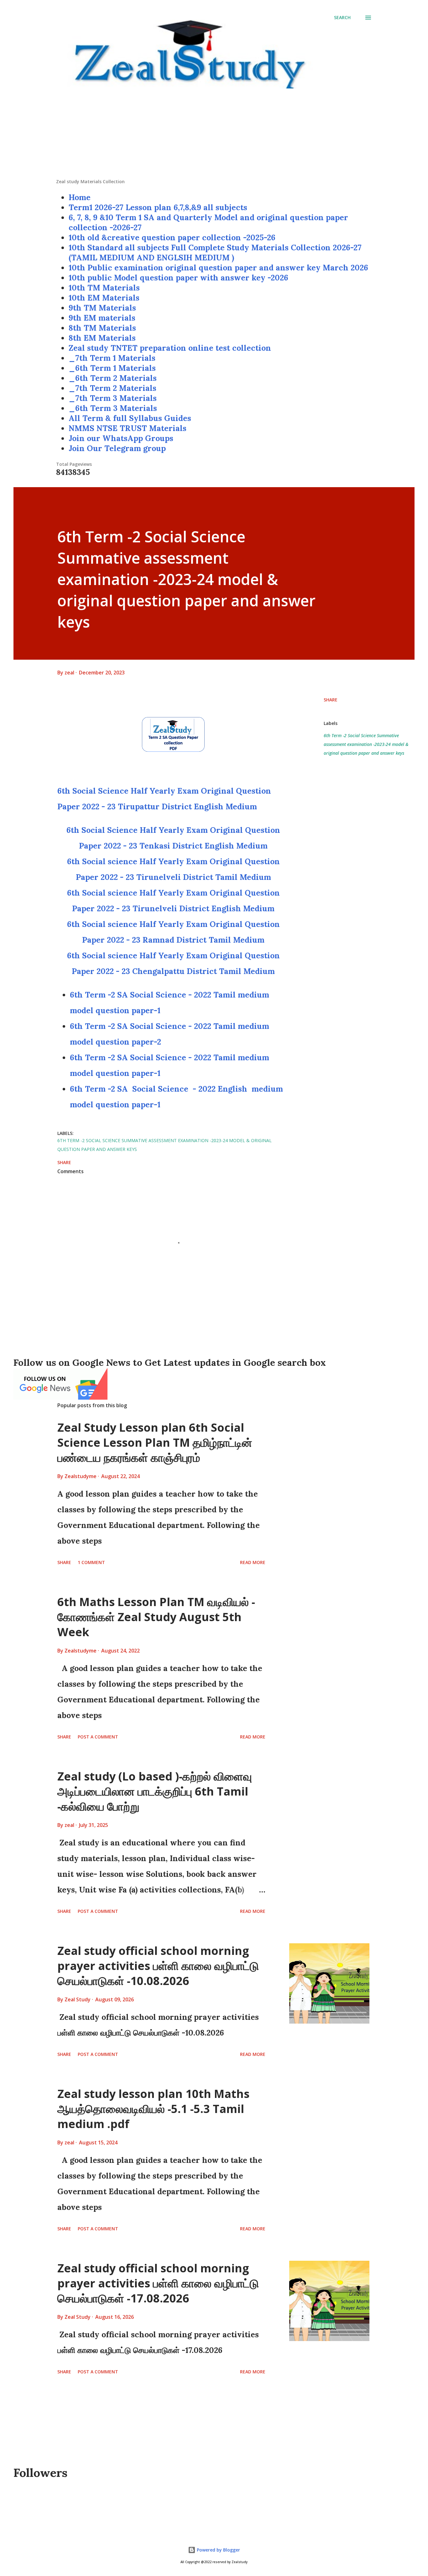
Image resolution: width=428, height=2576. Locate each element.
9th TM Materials (102, 308)
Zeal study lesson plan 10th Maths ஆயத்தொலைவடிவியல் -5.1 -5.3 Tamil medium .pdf (153, 2109)
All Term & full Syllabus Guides (130, 418)
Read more (253, 1562)
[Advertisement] (214, 135)
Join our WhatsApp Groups (121, 438)
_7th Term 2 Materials (112, 388)
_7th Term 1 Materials (112, 358)
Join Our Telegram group (117, 448)
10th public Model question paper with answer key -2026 (178, 278)
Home (80, 197)
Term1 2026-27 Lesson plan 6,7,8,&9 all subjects (158, 207)
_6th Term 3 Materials (113, 408)
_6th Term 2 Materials (113, 378)
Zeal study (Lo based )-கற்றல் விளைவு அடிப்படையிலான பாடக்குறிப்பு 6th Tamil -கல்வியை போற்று (155, 1791)
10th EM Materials (104, 298)
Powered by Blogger (218, 2550)
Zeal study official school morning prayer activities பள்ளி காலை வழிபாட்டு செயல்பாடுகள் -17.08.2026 (158, 2283)
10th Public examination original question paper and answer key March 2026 (218, 268)
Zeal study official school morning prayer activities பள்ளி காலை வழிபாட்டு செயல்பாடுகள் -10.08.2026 (158, 1966)
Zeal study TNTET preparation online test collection (170, 348)
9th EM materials (102, 318)
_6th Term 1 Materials (112, 368)
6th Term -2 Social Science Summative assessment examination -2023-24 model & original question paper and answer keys (366, 744)
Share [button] (331, 700)
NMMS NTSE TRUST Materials (128, 428)
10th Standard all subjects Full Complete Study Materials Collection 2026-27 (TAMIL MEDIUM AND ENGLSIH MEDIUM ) (215, 253)
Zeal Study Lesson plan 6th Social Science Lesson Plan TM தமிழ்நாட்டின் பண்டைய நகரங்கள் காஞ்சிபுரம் (155, 1442)
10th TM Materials (104, 288)
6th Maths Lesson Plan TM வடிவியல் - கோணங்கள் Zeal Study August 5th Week (156, 1617)
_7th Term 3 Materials (113, 398)
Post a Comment (98, 1737)
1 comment (91, 1562)
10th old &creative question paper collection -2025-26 (172, 237)
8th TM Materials (102, 328)
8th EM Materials (102, 338)
